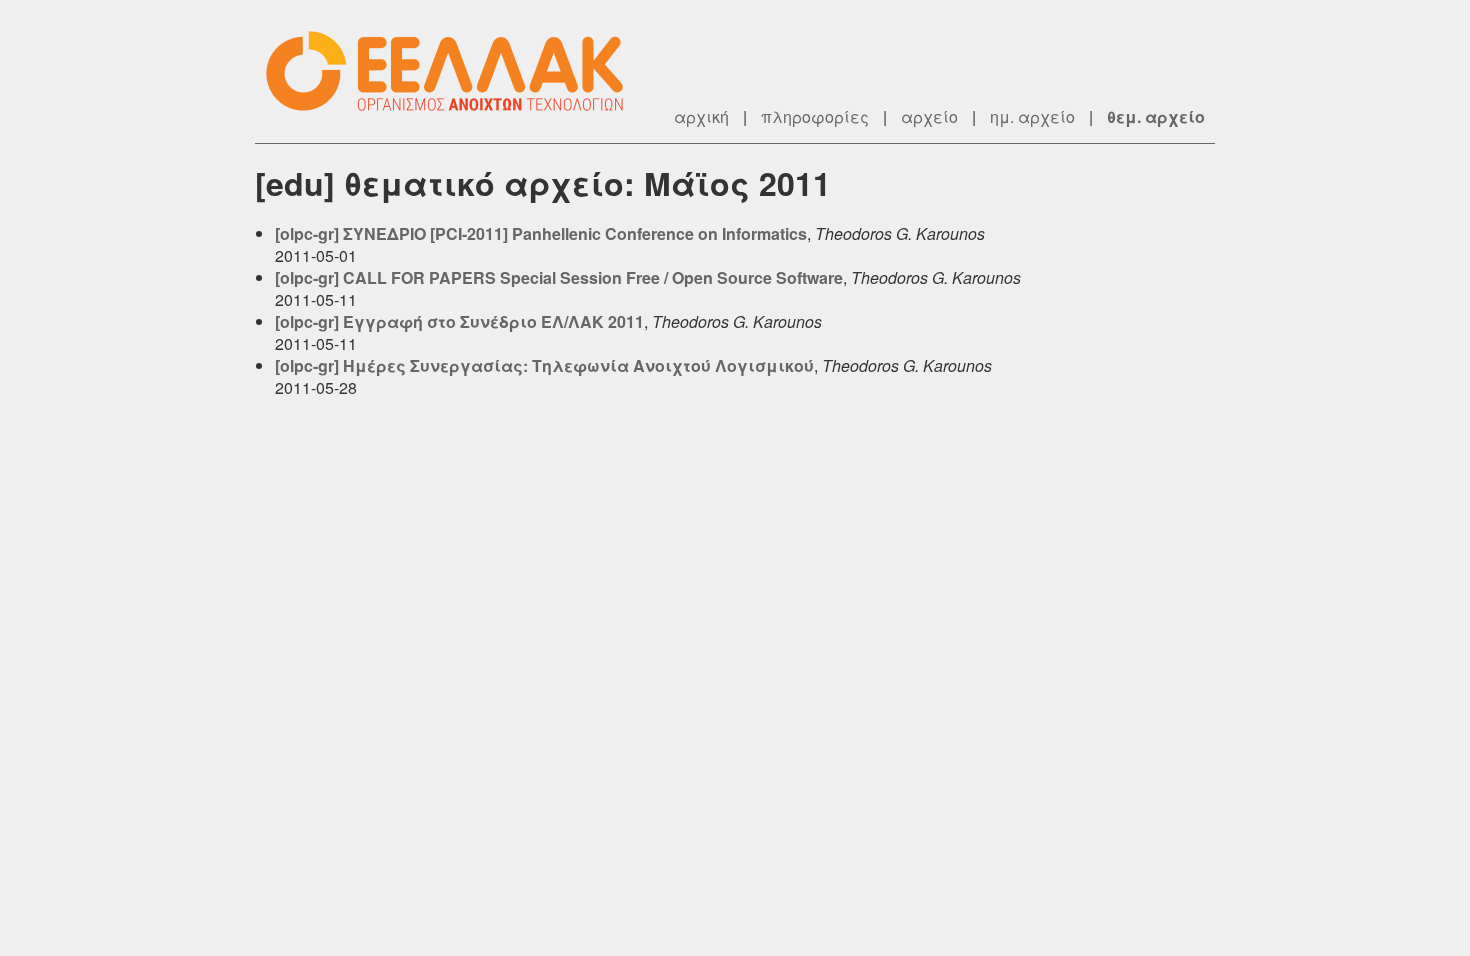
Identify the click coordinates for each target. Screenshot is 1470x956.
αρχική (701, 116)
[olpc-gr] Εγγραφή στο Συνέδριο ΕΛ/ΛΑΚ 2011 (459, 321)
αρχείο (929, 116)
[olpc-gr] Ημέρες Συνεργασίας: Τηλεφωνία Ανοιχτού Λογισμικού (544, 365)
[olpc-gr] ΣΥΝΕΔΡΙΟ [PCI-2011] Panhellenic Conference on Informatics (541, 233)
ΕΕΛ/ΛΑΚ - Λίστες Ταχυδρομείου (455, 71)
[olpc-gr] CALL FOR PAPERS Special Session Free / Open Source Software (559, 277)
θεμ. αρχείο (1156, 116)
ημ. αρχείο (1032, 116)
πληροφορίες (815, 116)
